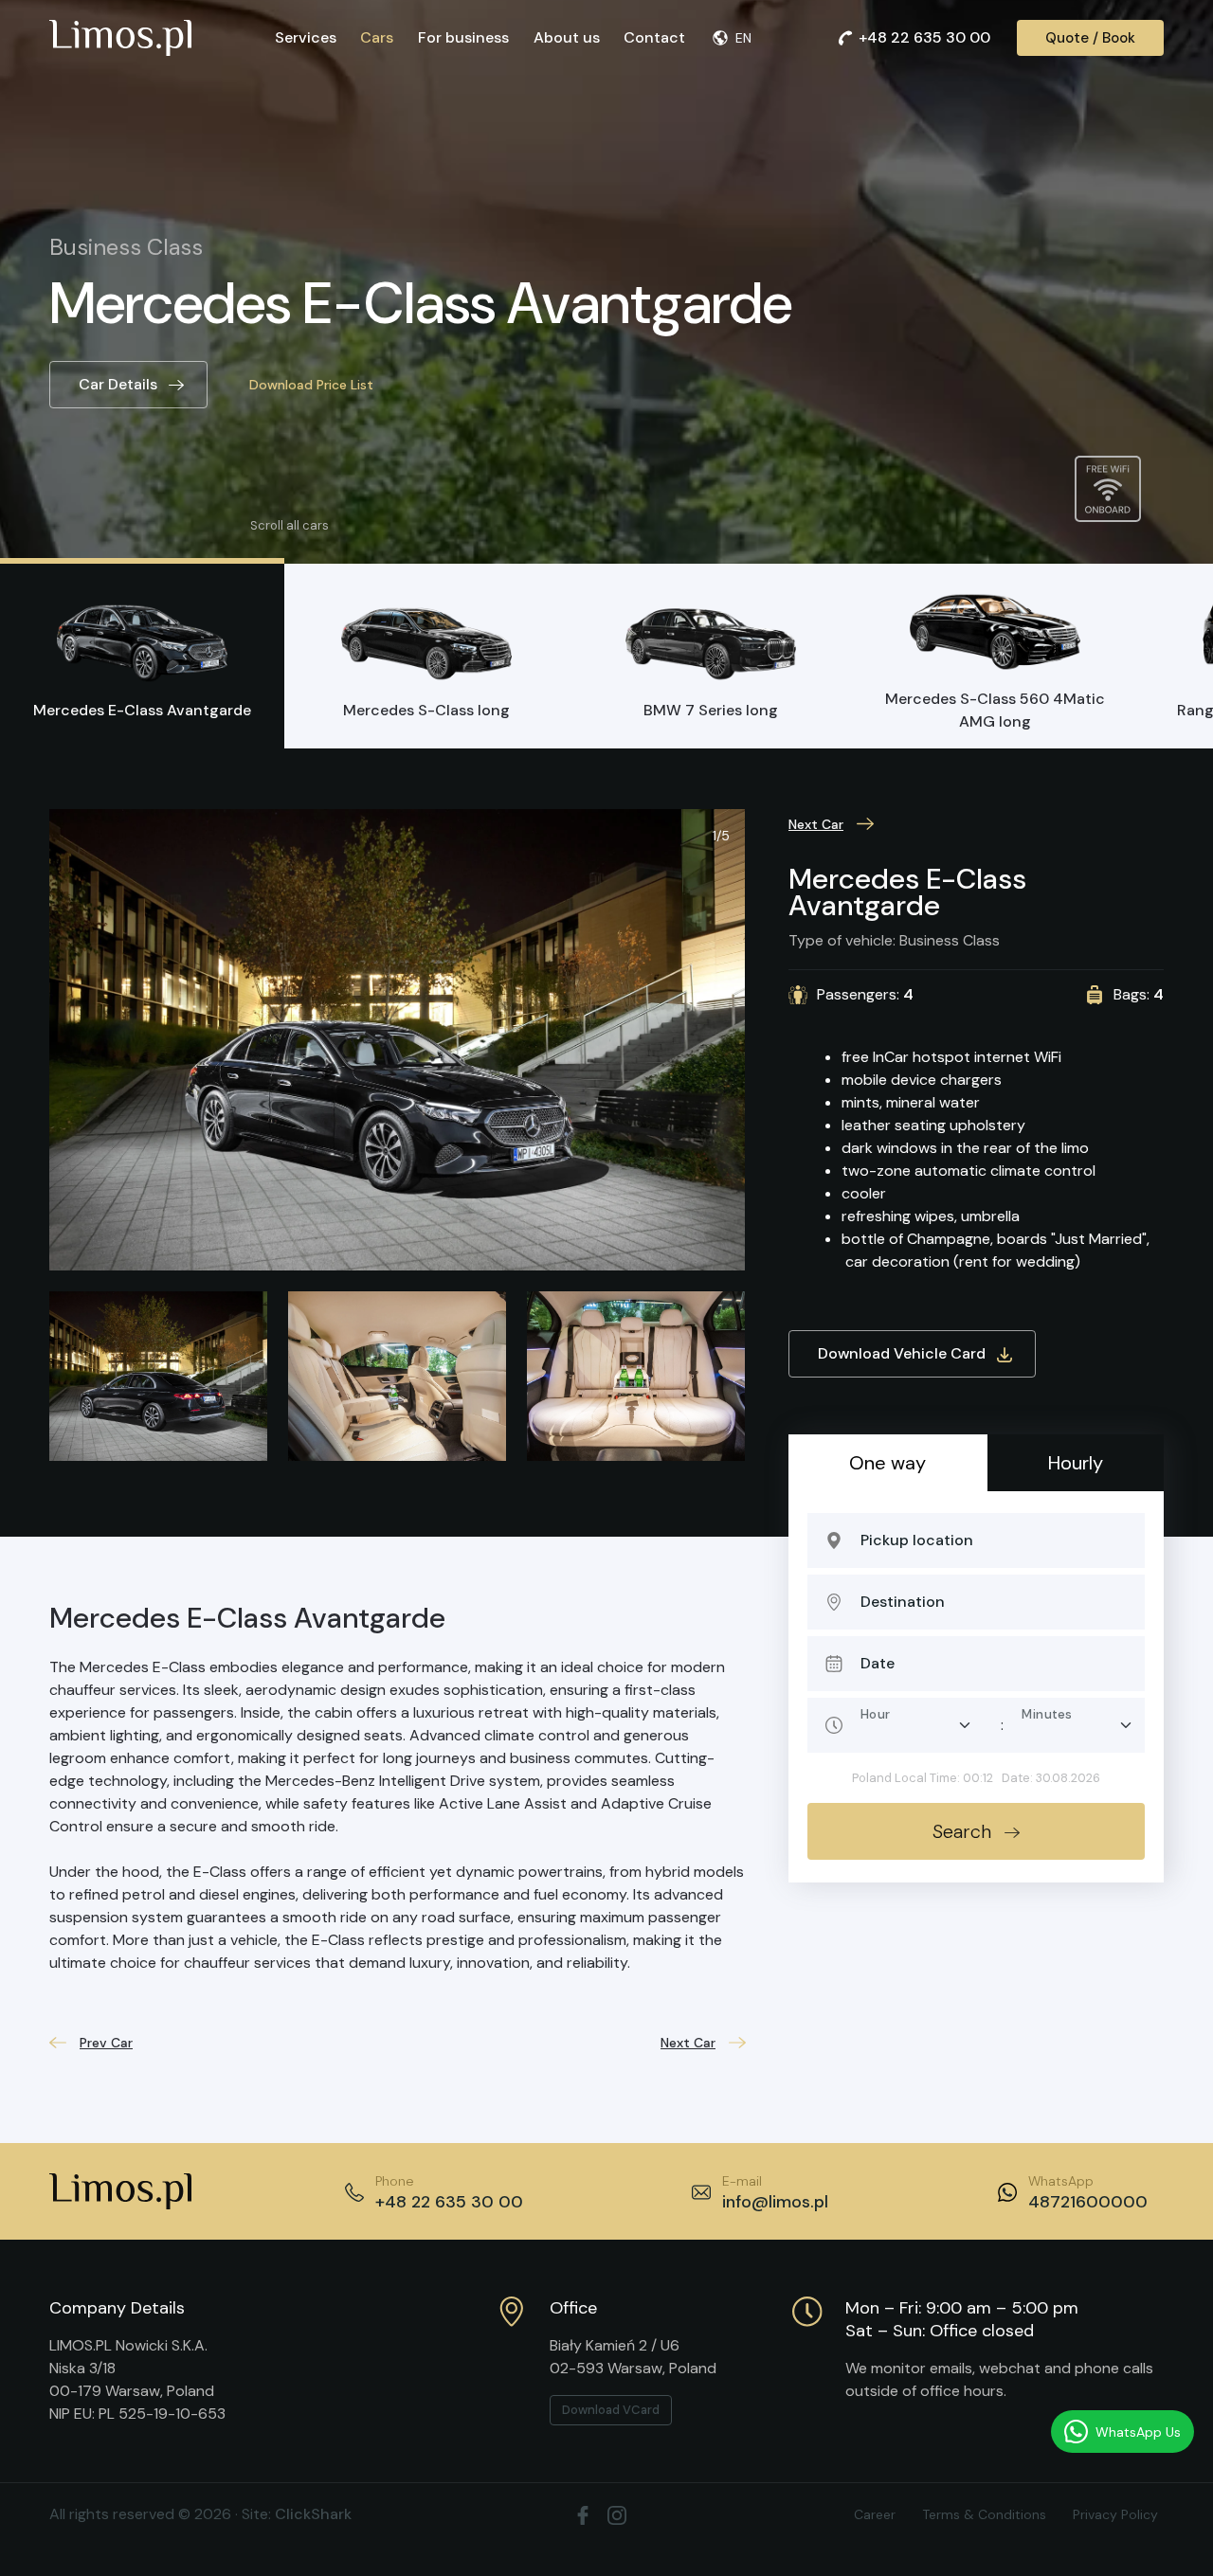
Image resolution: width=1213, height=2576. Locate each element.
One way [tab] (887, 1463)
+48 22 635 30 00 (924, 37)
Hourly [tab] (1076, 1463)
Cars (377, 37)
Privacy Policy (1115, 2514)
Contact (654, 37)
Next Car (816, 824)
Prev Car (106, 2043)
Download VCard (611, 2410)
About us (567, 37)
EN (743, 38)
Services (306, 37)
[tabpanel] (976, 1686)
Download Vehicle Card (902, 1353)
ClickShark (313, 2514)
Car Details (118, 384)
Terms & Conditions (984, 2514)
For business (463, 37)
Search (962, 1831)
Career (875, 2514)
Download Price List (311, 385)
